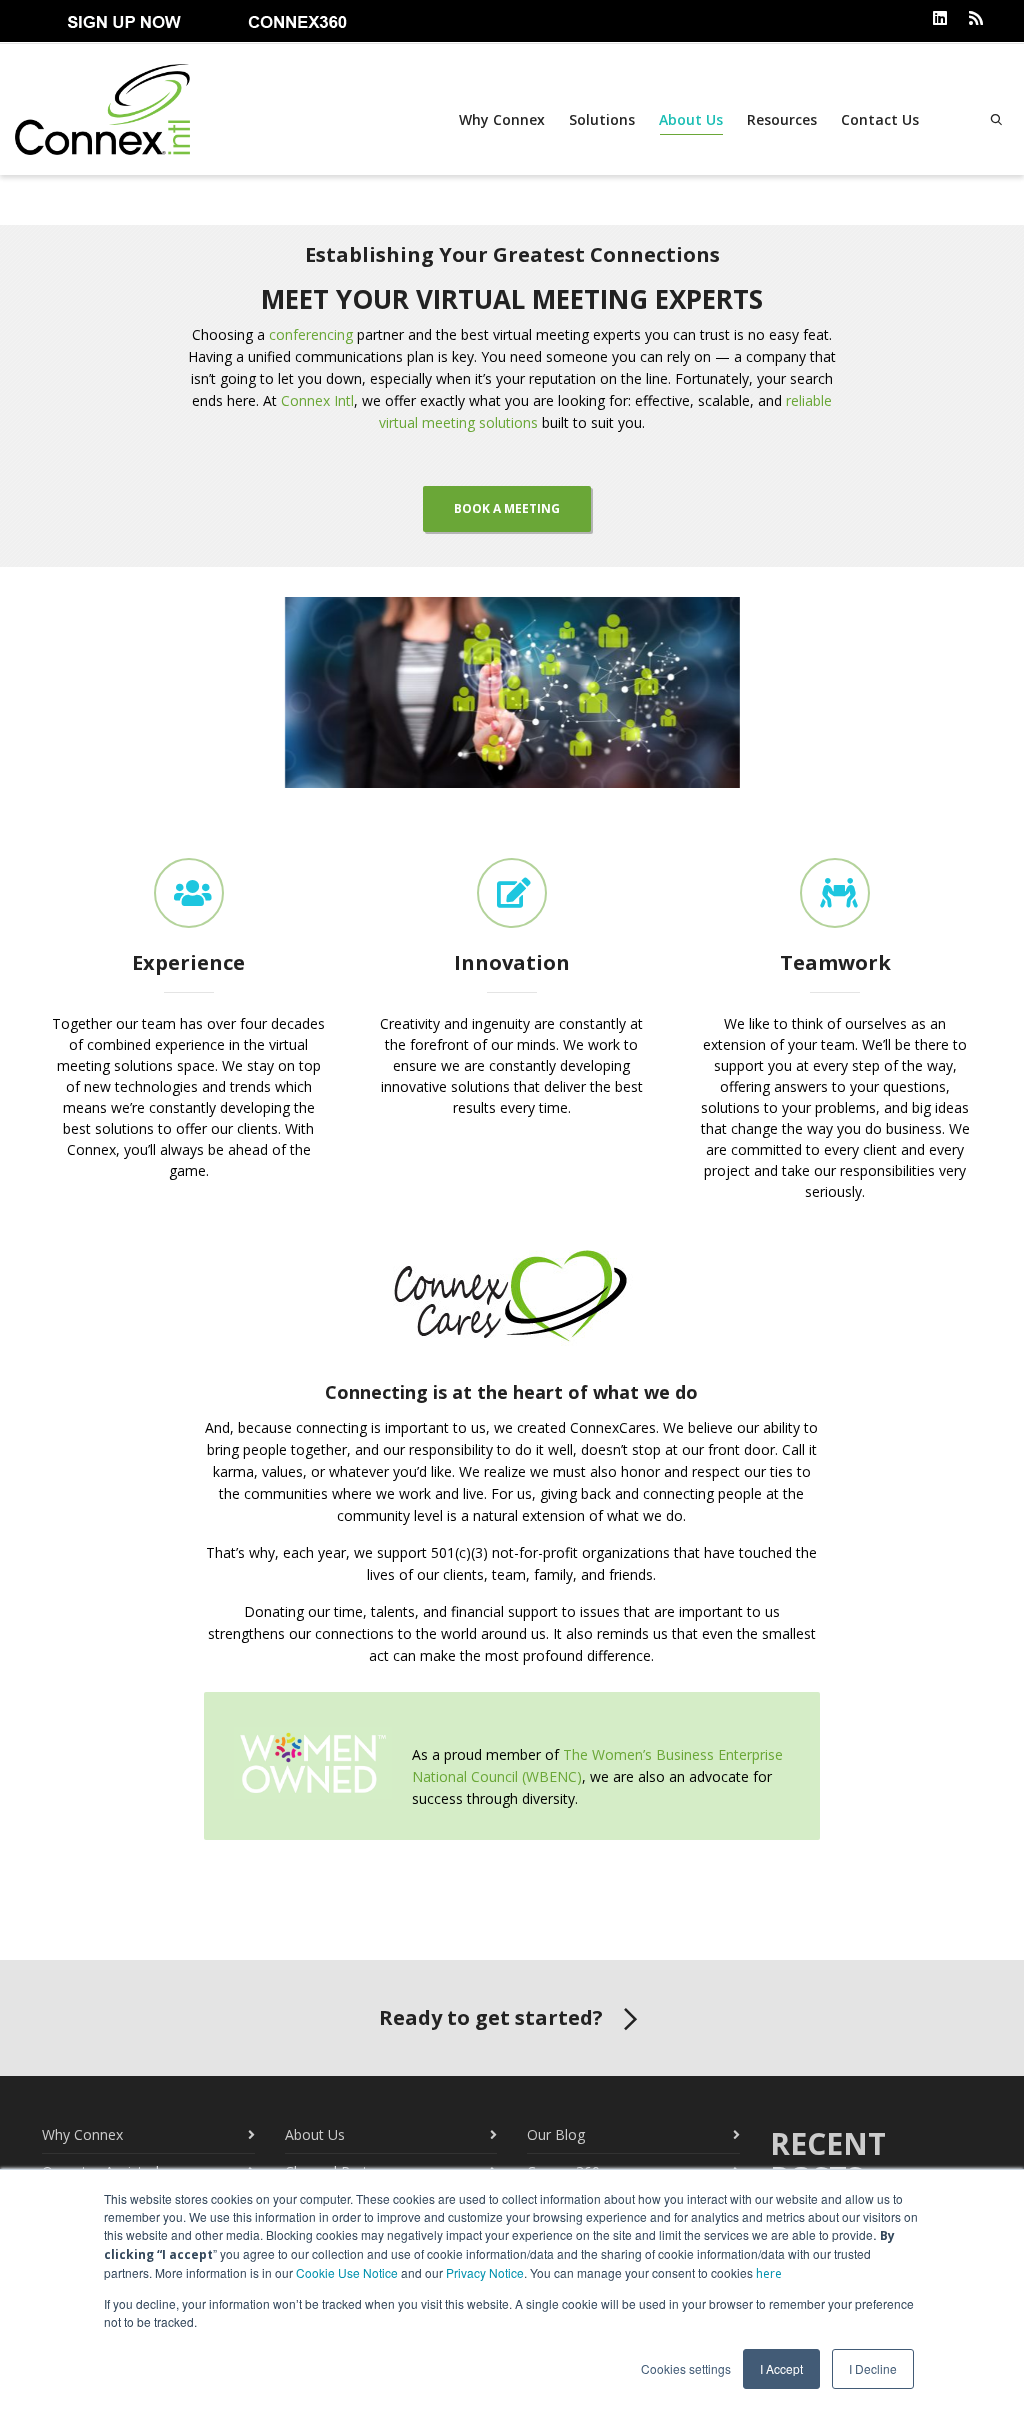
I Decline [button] (873, 2368)
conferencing (311, 334)
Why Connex (502, 119)
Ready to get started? (491, 2017)
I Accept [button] (781, 2368)
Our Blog (556, 2134)
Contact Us (880, 119)
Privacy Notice (485, 2272)
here (769, 2273)
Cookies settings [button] (686, 2368)
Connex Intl (317, 400)
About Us (691, 119)
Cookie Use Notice (347, 2272)
